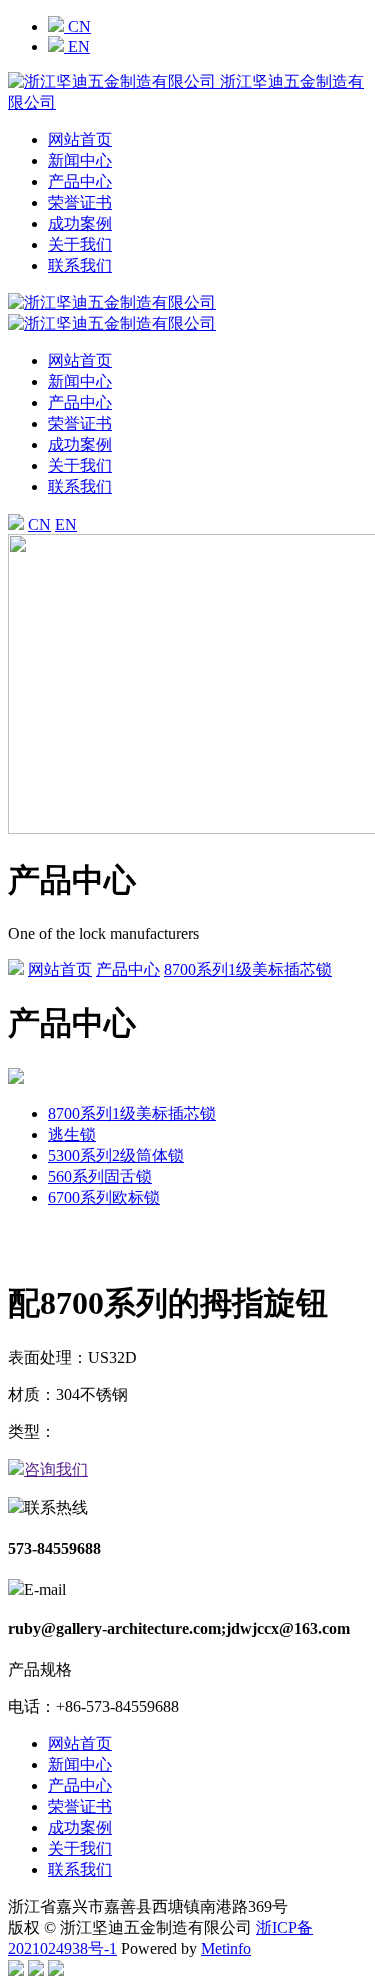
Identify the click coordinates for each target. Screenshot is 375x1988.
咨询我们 (56, 1469)
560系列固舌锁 (100, 1176)
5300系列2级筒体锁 (116, 1155)
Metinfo (226, 1948)
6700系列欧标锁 (104, 1197)
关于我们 (80, 244)
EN (77, 46)
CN (77, 26)
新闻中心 (80, 160)
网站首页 (80, 139)
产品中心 (80, 181)
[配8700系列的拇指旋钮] (187, 1252)
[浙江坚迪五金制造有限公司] (112, 323)
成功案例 (80, 223)
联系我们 (80, 265)
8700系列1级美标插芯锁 (248, 969)
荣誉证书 (80, 202)
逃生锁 (72, 1134)
